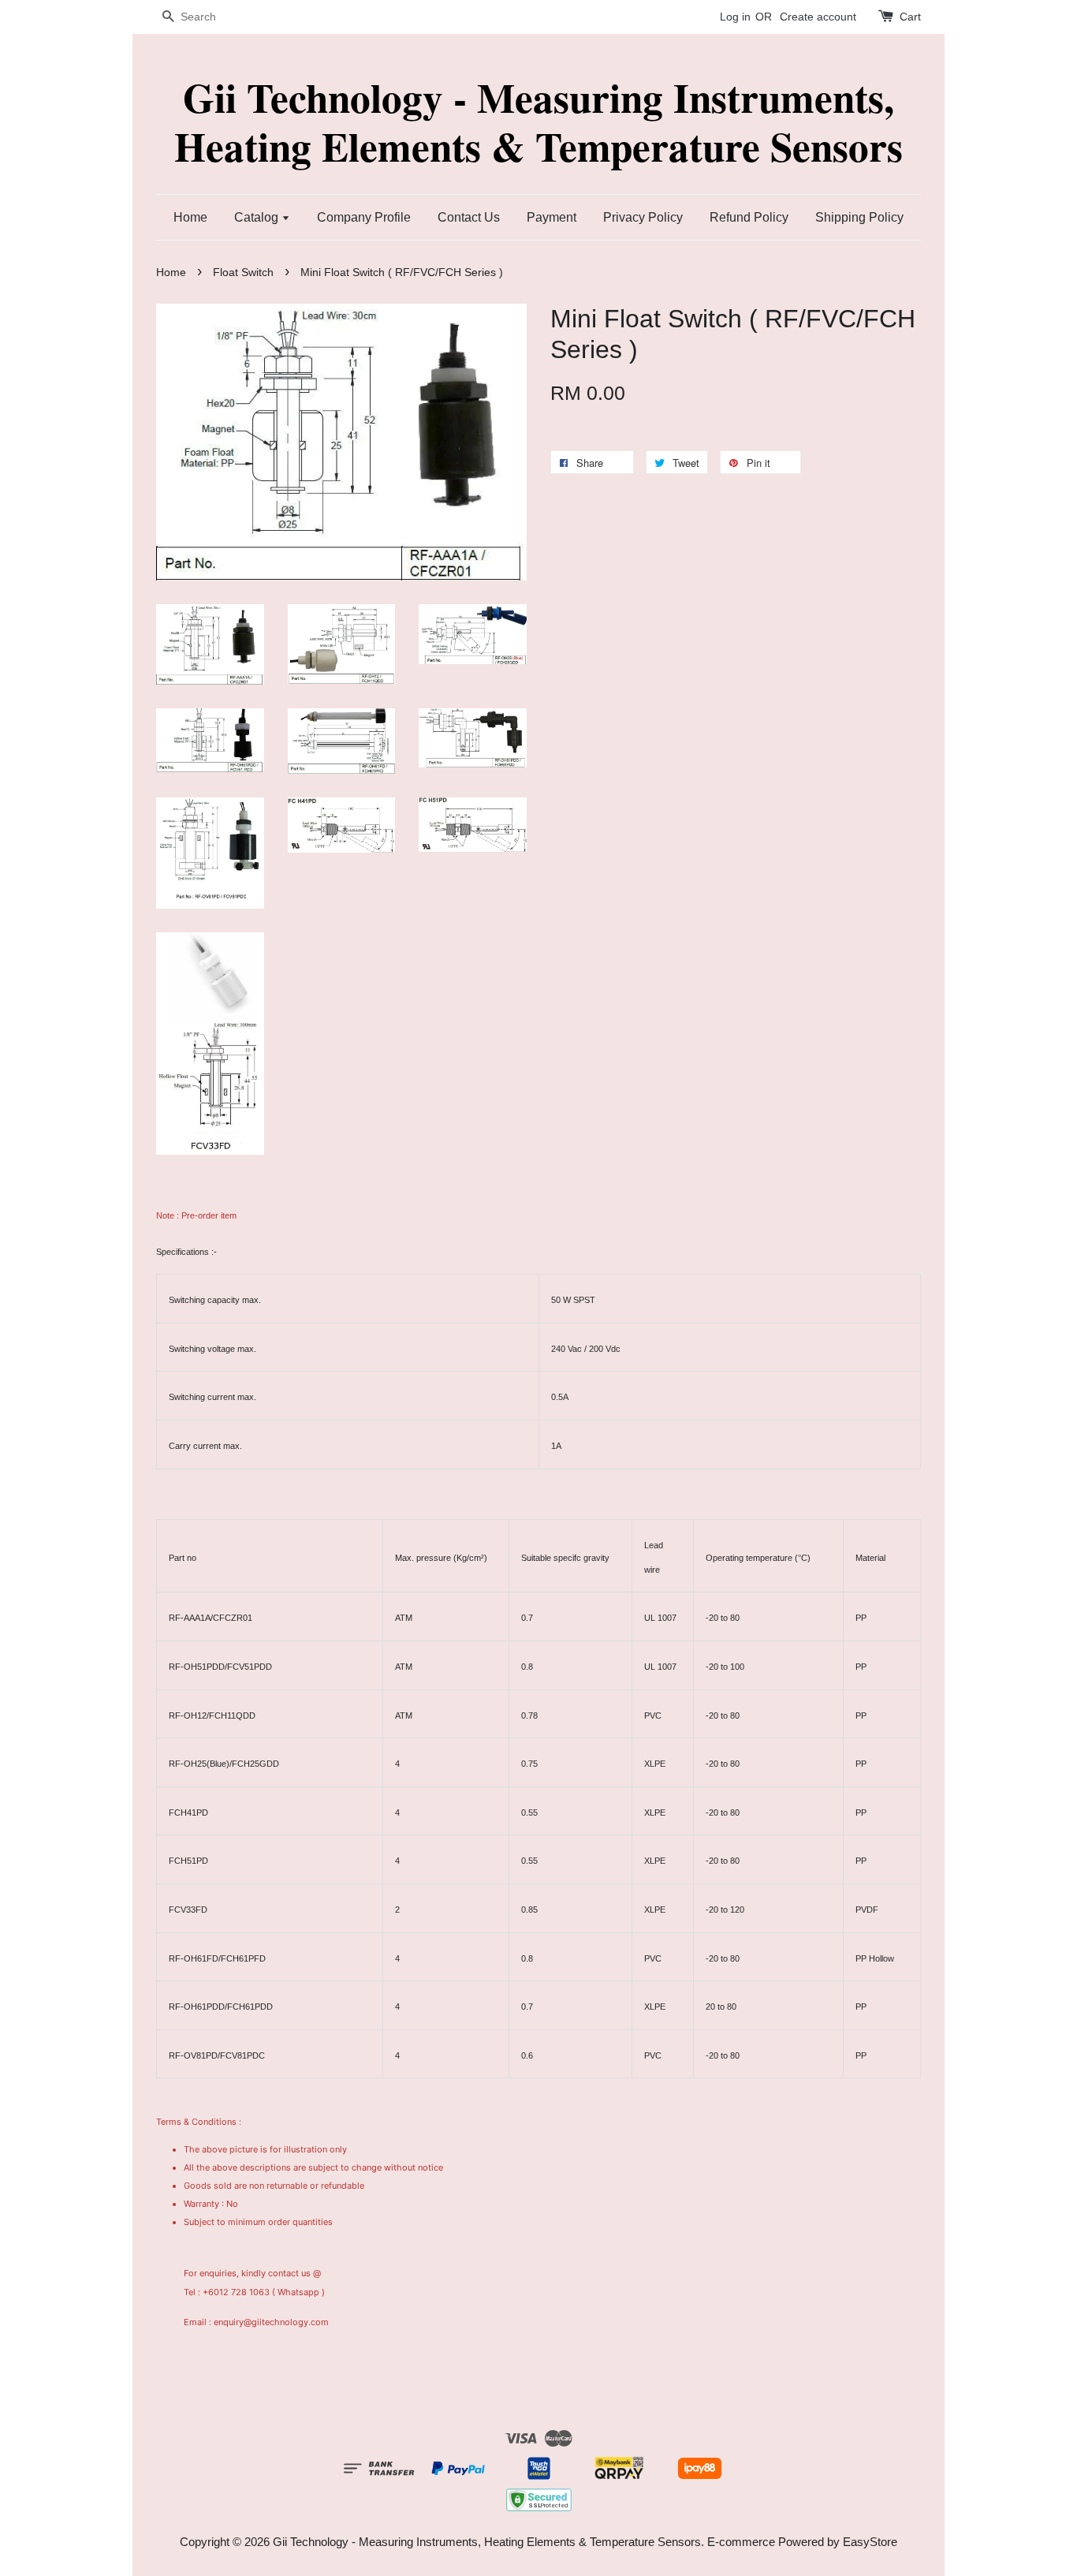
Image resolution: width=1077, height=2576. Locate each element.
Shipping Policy (859, 217)
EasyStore (870, 2542)
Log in (735, 17)
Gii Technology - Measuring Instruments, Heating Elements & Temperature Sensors (538, 122)
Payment (552, 217)
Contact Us (469, 217)
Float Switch (243, 273)
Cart (910, 17)
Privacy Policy (643, 217)
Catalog (258, 217)
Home (190, 217)
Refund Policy (749, 217)
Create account (818, 17)
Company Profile (364, 217)
